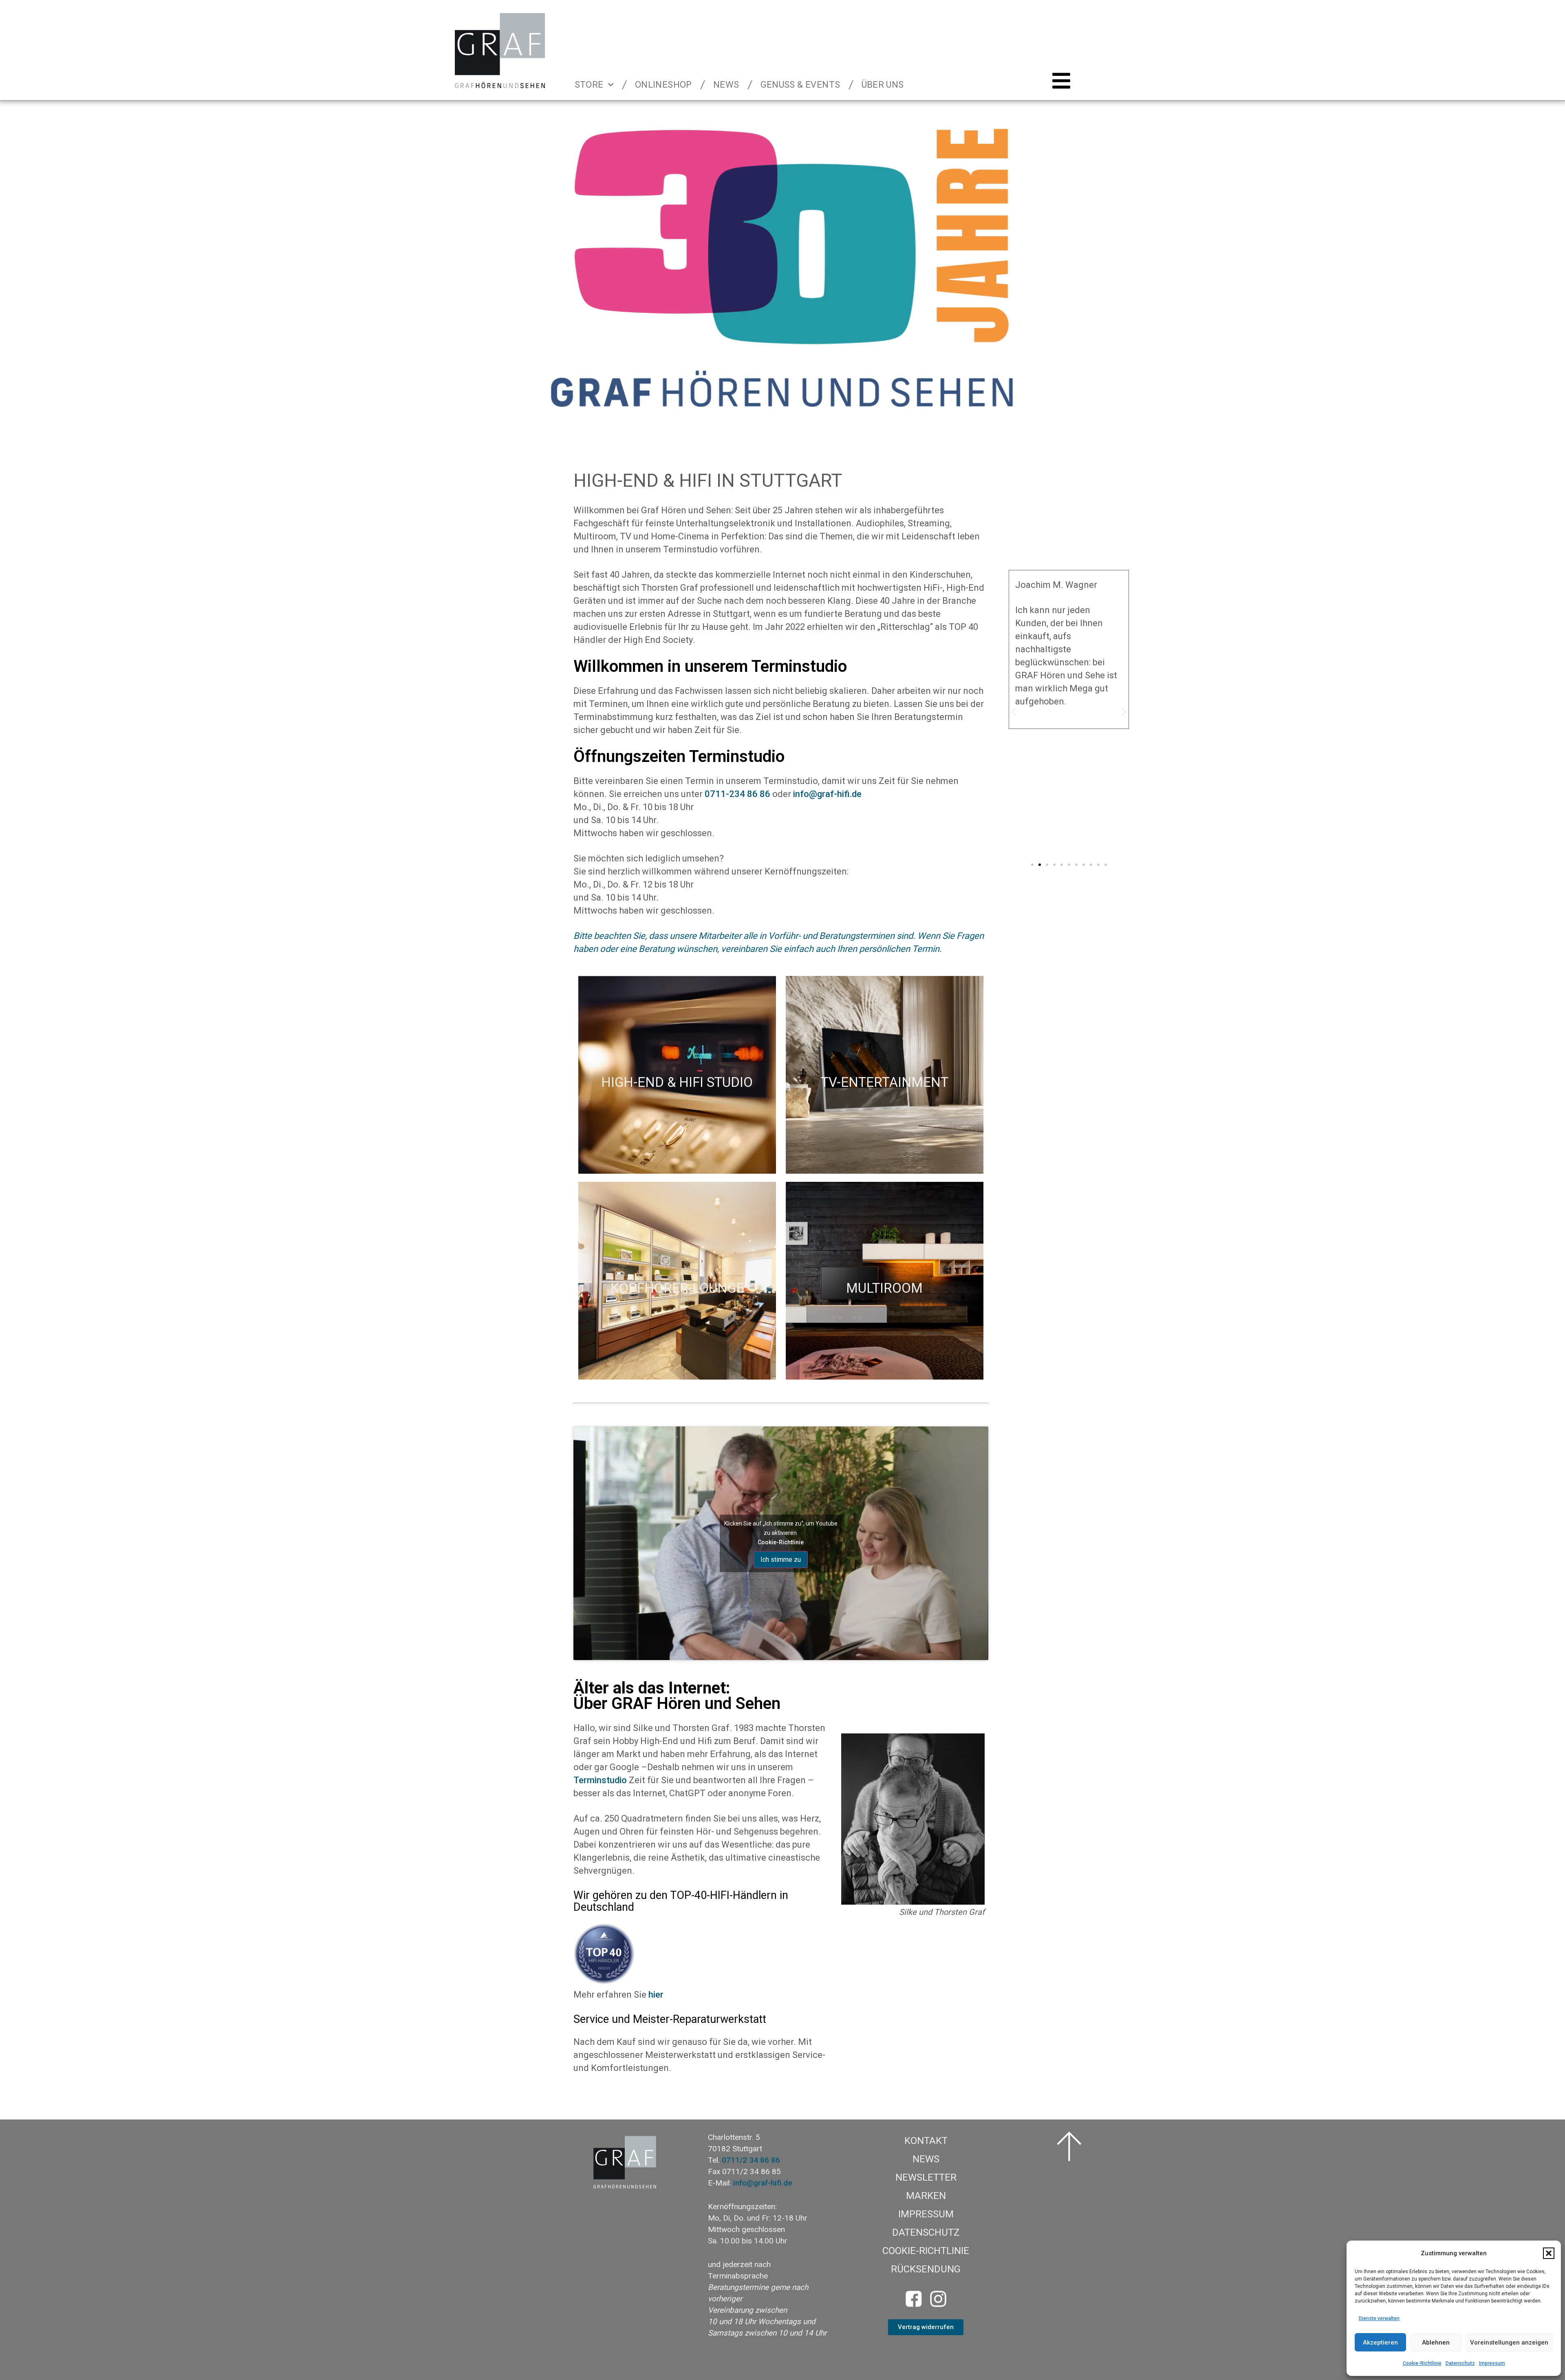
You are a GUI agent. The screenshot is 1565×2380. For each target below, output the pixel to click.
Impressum (1492, 2363)
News (726, 85)
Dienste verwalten (1379, 2318)
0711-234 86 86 (737, 794)
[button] (1549, 2253)
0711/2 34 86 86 (751, 2160)
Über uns (883, 85)
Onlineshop (663, 85)
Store (589, 85)
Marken (926, 2196)
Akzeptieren (1380, 2342)
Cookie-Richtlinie (1422, 2363)
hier (656, 1995)
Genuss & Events (800, 85)
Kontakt (926, 2141)
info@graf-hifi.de (827, 794)
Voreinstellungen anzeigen (1509, 2342)
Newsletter (926, 2177)
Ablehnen (1436, 2342)
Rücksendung (926, 2269)
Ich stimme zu (781, 1559)
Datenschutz (1460, 2363)
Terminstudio (600, 1780)
